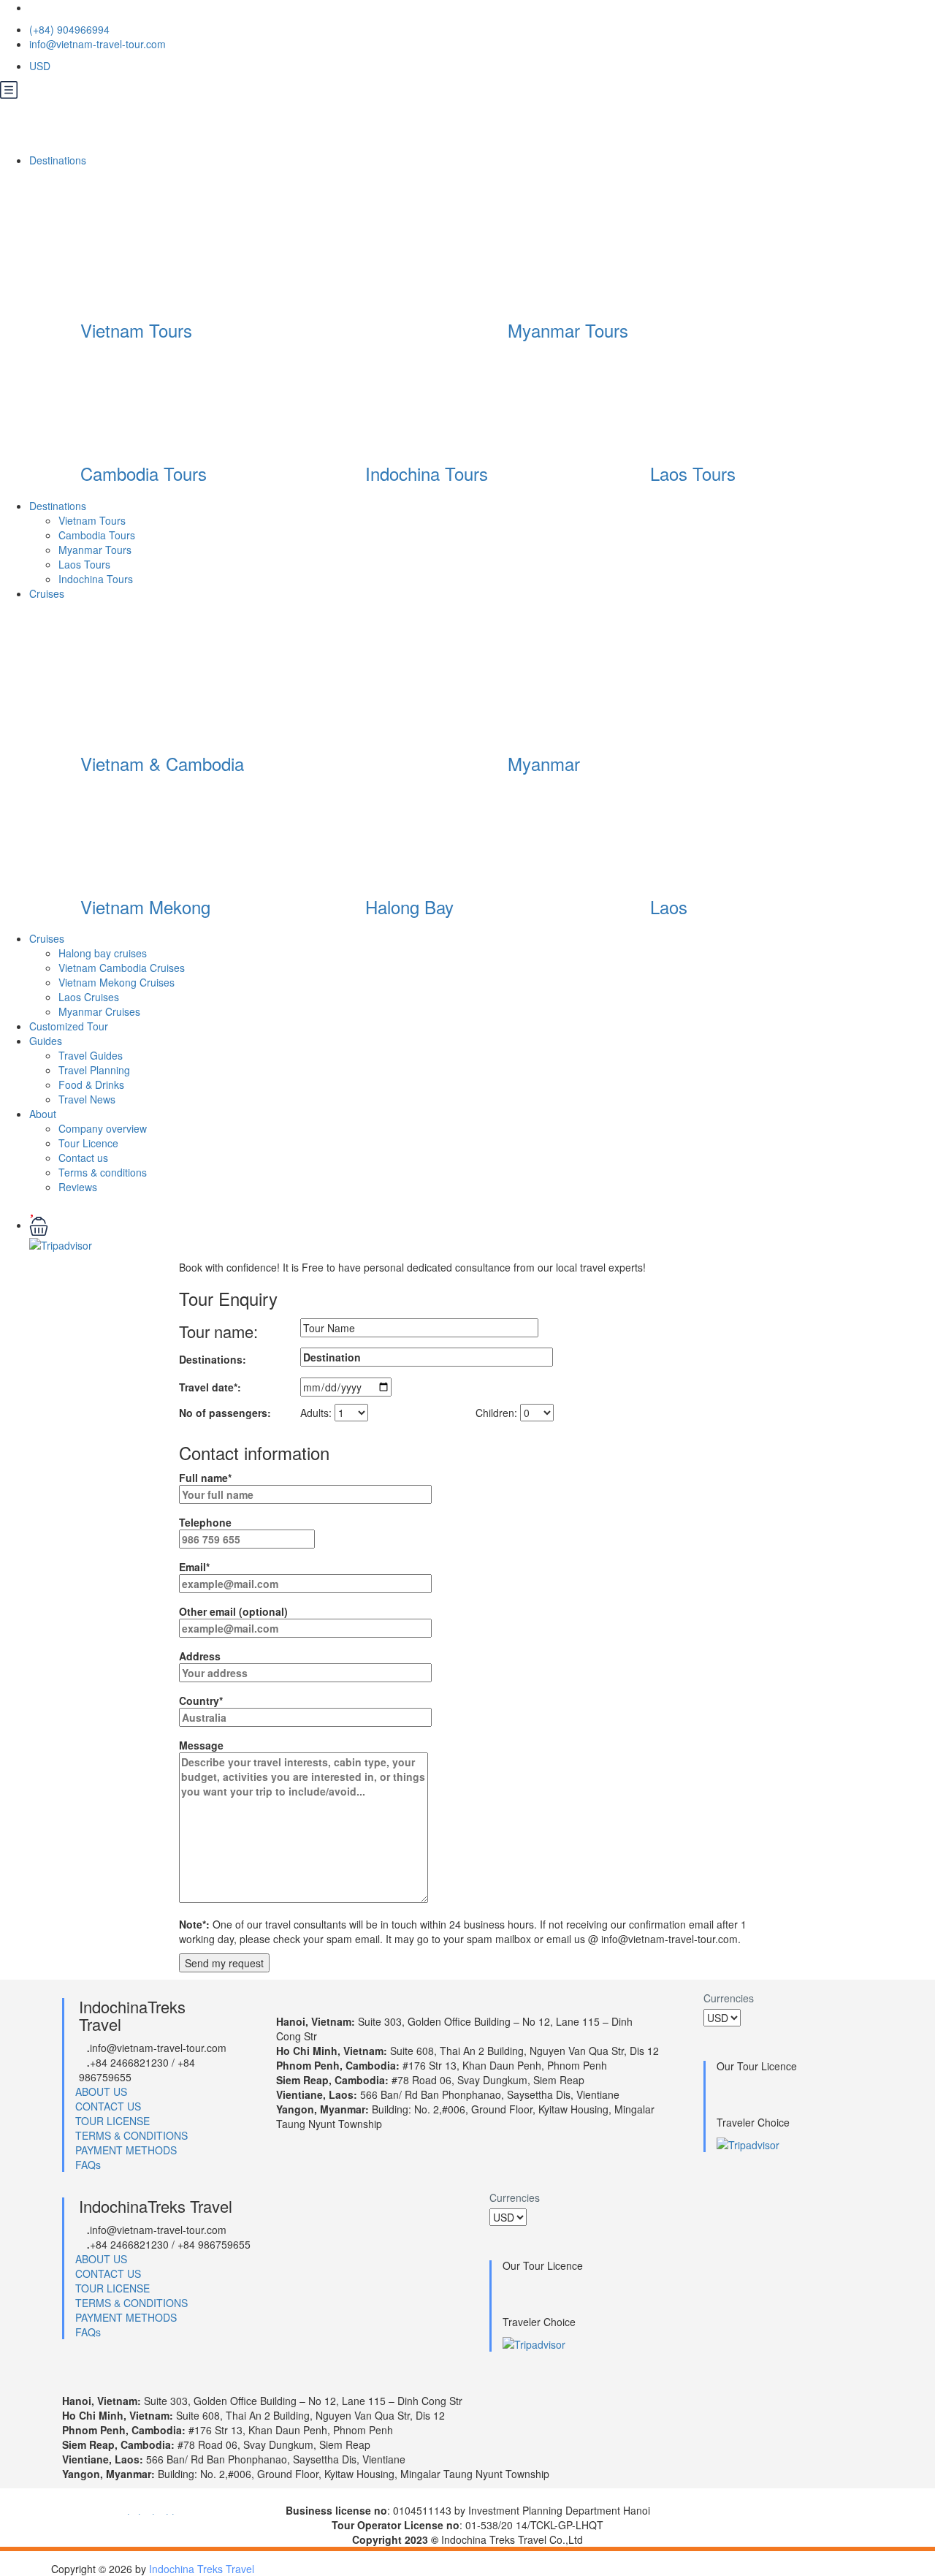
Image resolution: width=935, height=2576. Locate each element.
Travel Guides (91, 1055)
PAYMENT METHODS (126, 2150)
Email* (194, 1567)
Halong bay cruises (103, 953)
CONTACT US (108, 2106)
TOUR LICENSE (112, 2121)
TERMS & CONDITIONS (131, 2135)
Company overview (103, 1128)
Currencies (729, 1998)
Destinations (59, 160)
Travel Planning (94, 1070)
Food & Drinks (91, 1084)
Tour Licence (88, 1143)
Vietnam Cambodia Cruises (122, 968)
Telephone (205, 1522)
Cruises (48, 593)
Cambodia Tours (144, 473)
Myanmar (544, 763)
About (43, 1114)
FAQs (88, 2165)
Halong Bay (409, 907)
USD (41, 66)
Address (200, 1656)
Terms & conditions (103, 1172)
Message (201, 1745)
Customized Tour (69, 1026)
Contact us (83, 1158)
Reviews (78, 1187)
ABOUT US (101, 2091)
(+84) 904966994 (69, 29)
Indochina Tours (427, 473)
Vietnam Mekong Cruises (117, 982)
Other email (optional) (233, 1611)
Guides (46, 1041)
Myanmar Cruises (99, 1011)
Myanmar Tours (568, 330)
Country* (201, 1701)
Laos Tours (693, 473)
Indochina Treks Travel (202, 2569)
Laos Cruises (89, 997)
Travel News (87, 1099)
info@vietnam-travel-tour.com (98, 44)
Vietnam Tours (136, 330)
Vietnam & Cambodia (162, 763)
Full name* (205, 1478)
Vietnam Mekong (145, 907)
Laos (669, 907)
